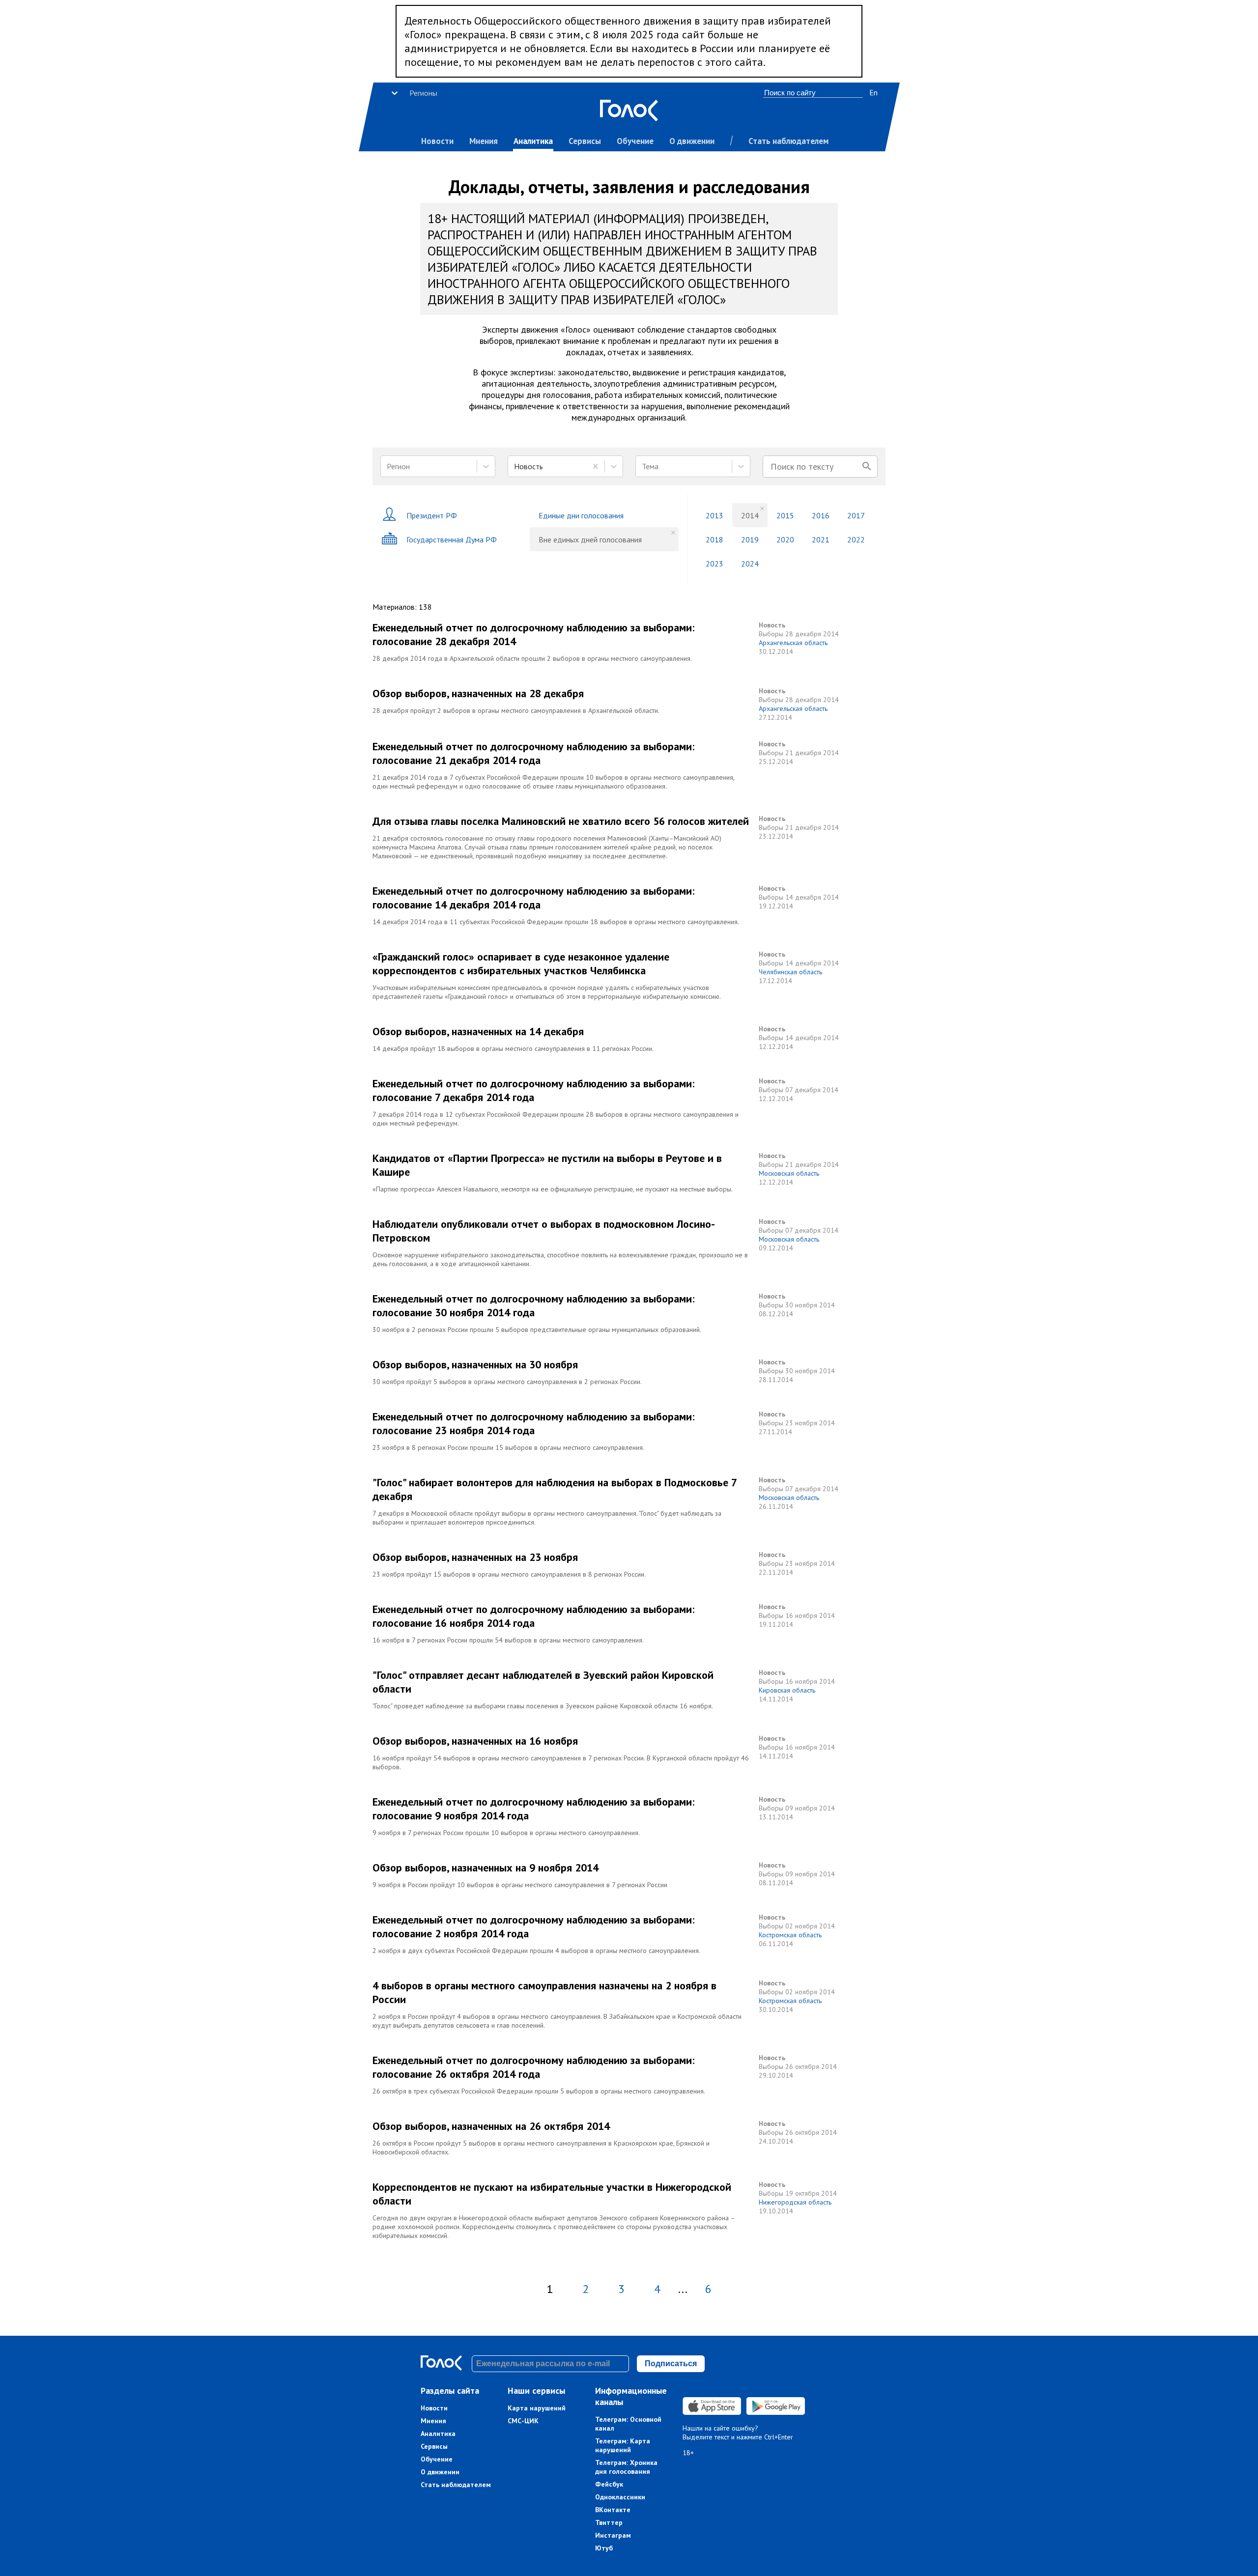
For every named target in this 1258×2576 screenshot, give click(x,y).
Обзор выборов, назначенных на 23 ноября (475, 1557)
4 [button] (657, 2289)
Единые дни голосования (581, 515)
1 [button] (550, 2289)
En (873, 92)
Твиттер (609, 2522)
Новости (437, 141)
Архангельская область (793, 643)
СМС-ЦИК (523, 2421)
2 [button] (586, 2289)
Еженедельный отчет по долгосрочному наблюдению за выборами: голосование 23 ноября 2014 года (533, 1423)
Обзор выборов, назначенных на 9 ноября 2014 (486, 1868)
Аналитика (533, 141)
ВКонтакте (613, 2510)
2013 (715, 515)
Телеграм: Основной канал (628, 2424)
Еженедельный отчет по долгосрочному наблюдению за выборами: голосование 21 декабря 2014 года (533, 753)
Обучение (635, 141)
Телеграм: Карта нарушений (623, 2445)
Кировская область (787, 1690)
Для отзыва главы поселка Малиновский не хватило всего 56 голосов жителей (561, 821)
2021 (821, 539)
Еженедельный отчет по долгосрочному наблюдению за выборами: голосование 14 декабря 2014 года (533, 898)
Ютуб (604, 2548)
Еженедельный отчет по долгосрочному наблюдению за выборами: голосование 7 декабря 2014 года (533, 1090)
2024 (750, 564)
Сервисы (585, 141)
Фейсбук (609, 2484)
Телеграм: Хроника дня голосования (626, 2467)
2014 (750, 515)
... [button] (683, 2289)
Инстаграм (613, 2535)
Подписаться (671, 2364)
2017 (856, 515)
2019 (750, 539)
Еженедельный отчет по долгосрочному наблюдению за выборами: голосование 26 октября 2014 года (533, 2067)
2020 (785, 539)
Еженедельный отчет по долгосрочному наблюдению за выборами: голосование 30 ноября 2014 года (533, 1305)
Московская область (789, 1173)
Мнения (484, 141)
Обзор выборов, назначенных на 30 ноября (475, 1364)
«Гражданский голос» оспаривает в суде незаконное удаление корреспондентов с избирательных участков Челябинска (521, 963)
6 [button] (708, 2289)
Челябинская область (790, 972)
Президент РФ (432, 515)
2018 (715, 539)
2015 (785, 515)
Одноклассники (620, 2497)
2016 (821, 515)
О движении (692, 141)
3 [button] (621, 2289)
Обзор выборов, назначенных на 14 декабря (478, 1031)
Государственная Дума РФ (452, 539)
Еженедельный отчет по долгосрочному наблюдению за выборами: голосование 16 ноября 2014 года (533, 1616)
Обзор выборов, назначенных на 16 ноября (475, 1741)
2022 (856, 539)
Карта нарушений (537, 2408)
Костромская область (790, 1935)
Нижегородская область (795, 2202)
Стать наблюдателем (788, 141)
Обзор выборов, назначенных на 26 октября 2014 (491, 2126)
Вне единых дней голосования (590, 539)
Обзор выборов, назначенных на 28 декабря (478, 693)
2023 (715, 564)
